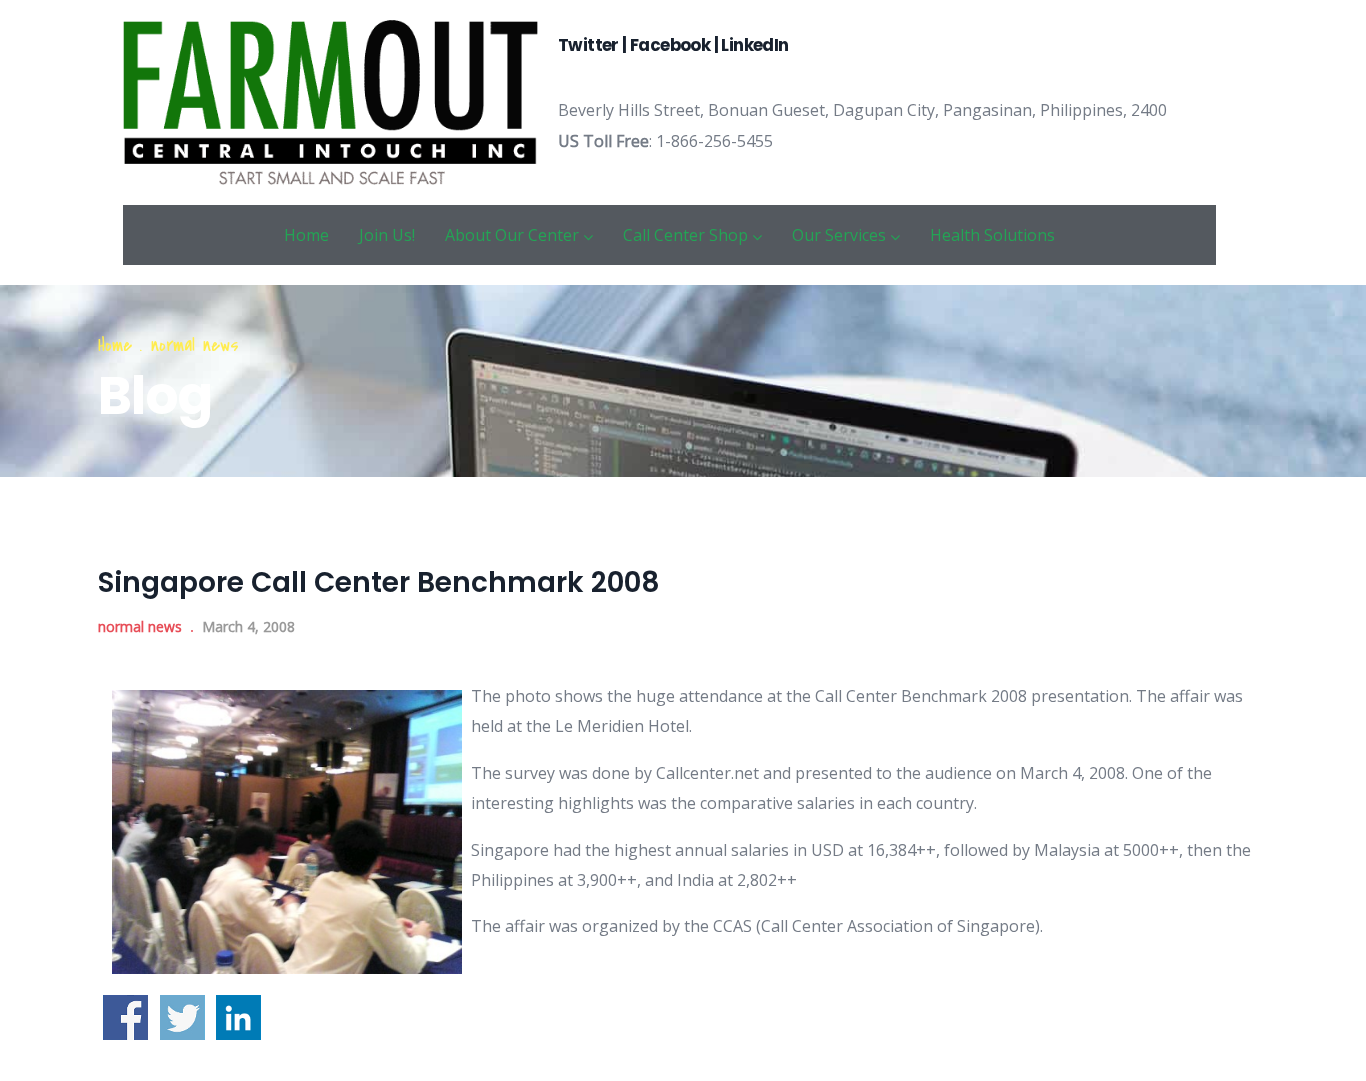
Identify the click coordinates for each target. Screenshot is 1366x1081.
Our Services (839, 235)
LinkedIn (754, 45)
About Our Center (512, 235)
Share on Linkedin (238, 1017)
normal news (195, 345)
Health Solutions (992, 235)
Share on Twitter (182, 1017)
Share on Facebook (125, 1017)
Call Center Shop (685, 235)
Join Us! (387, 235)
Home (306, 235)
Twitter (590, 45)
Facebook (670, 45)
